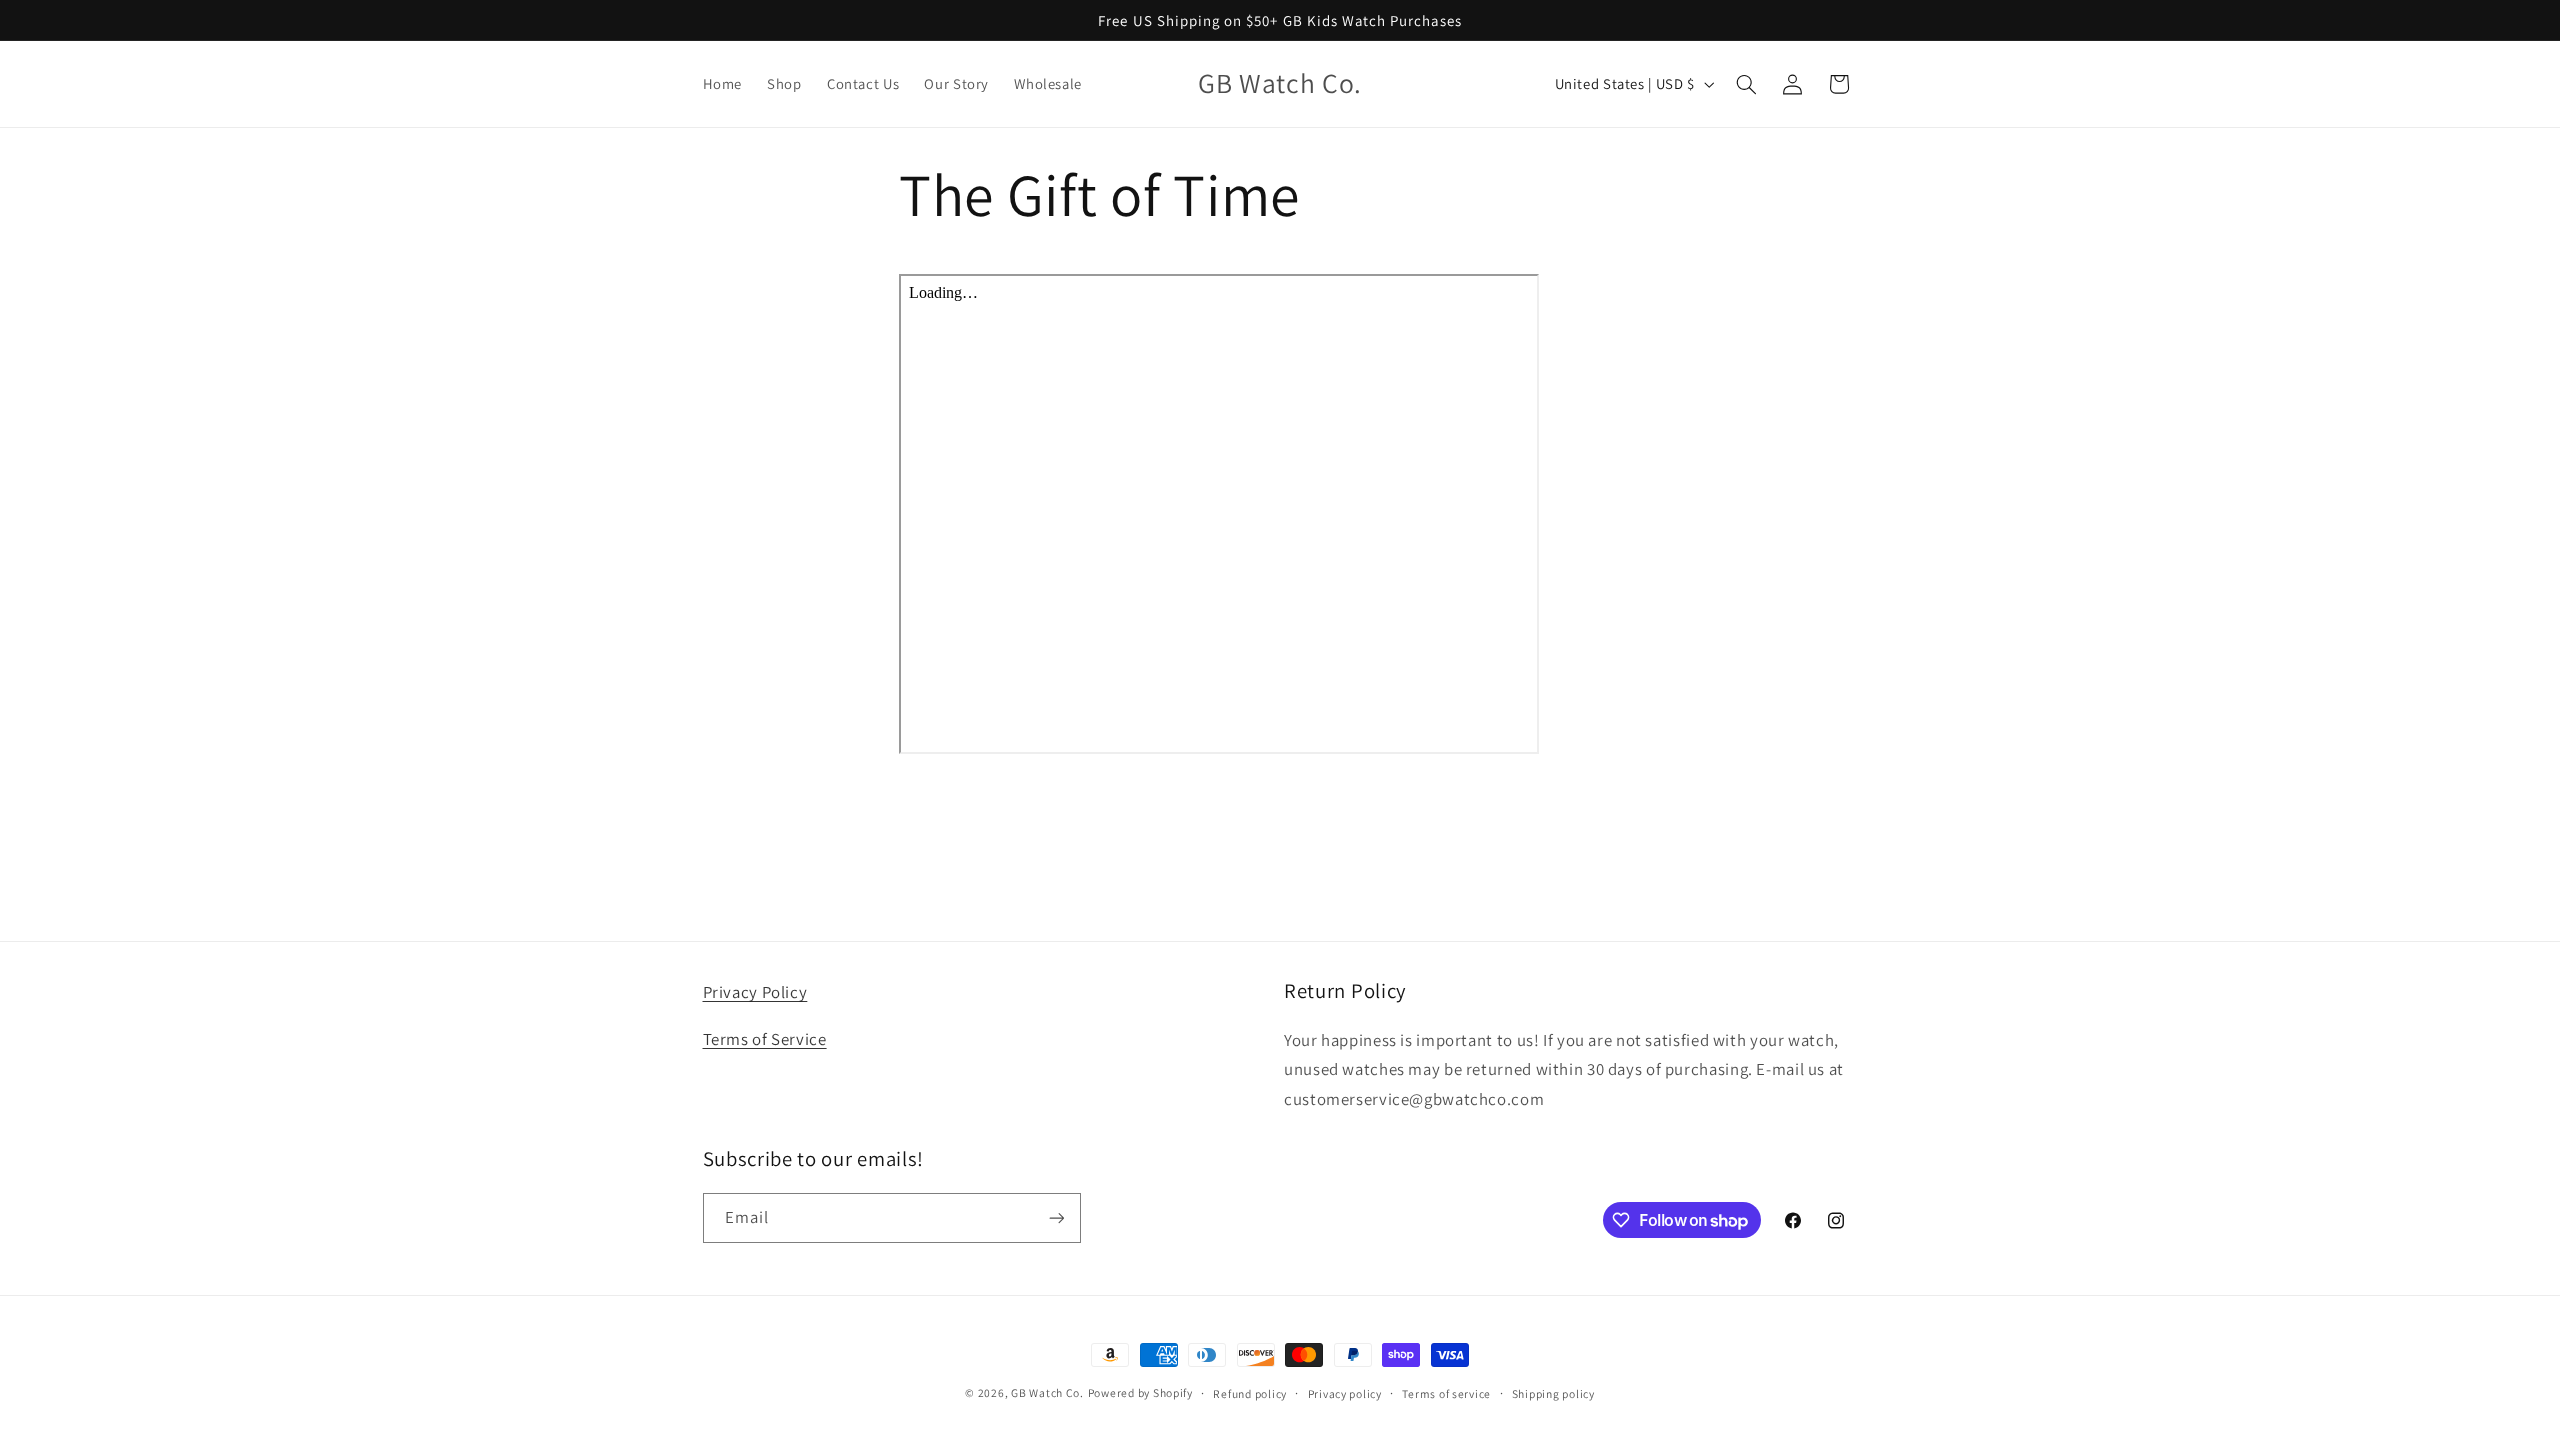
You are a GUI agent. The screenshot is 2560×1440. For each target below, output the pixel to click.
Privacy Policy (755, 992)
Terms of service (1446, 1393)
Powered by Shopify (1140, 1392)
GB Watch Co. (1047, 1392)
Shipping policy (1553, 1393)
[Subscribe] (1056, 1217)
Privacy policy (1345, 1393)
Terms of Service (765, 1039)
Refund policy (1250, 1393)
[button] (1746, 84)
